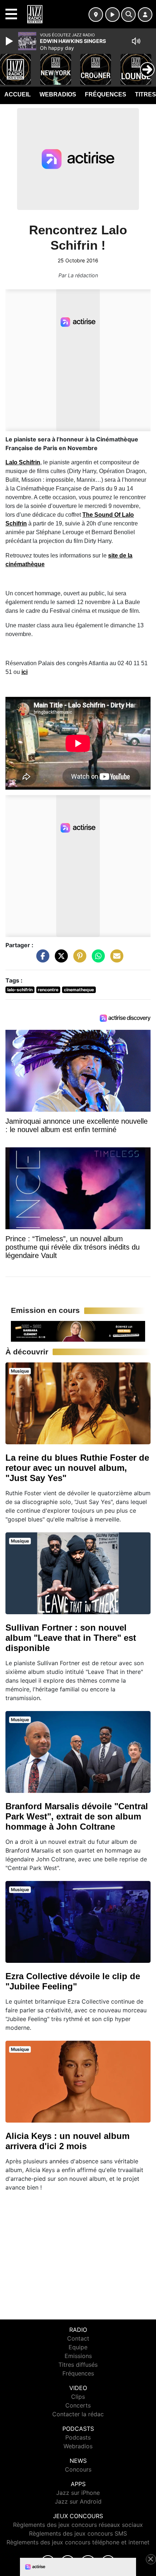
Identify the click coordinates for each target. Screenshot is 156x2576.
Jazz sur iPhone (78, 2493)
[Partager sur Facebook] (41, 960)
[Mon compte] (145, 15)
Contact (78, 2338)
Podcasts (78, 2437)
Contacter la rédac (78, 2414)
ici (24, 672)
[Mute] (136, 41)
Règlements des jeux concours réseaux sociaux (78, 2525)
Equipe (78, 2347)
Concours (78, 2469)
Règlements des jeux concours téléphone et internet (78, 2542)
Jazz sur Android (78, 2501)
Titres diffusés (78, 2365)
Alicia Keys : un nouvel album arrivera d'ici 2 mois (67, 2141)
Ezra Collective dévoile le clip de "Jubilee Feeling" (73, 1981)
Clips (78, 2397)
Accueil (18, 94)
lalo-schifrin (20, 990)
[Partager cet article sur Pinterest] (78, 960)
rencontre (48, 990)
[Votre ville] (96, 15)
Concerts (78, 2405)
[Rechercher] (128, 15)
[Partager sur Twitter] (59, 960)
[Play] (10, 41)
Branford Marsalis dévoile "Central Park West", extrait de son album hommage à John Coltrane (77, 1816)
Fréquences (106, 94)
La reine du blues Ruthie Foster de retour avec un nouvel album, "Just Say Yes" (77, 1468)
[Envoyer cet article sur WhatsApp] (97, 960)
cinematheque (79, 990)
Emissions (78, 2356)
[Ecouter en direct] (112, 15)
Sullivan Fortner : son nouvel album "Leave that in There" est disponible (71, 1638)
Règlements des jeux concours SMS (78, 2533)
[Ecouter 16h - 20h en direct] (78, 1331)
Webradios (58, 94)
